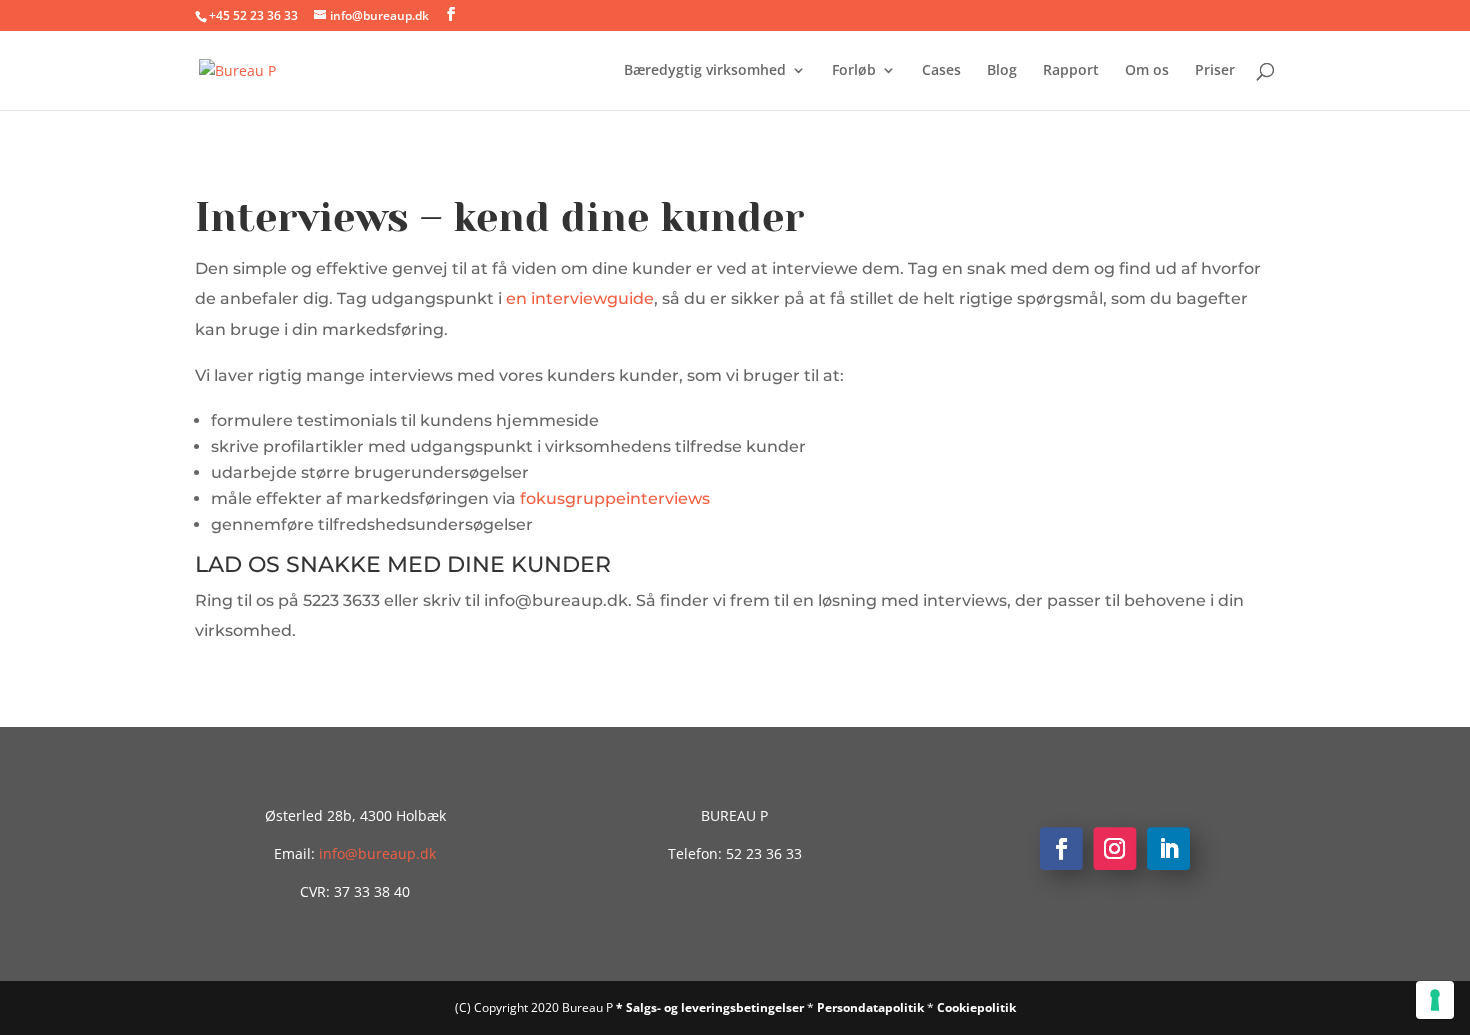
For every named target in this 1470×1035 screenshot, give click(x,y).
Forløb (854, 71)
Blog (1002, 71)
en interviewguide (580, 298)
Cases (941, 71)
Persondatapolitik (872, 1007)
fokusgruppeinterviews (615, 498)
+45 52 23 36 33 (253, 15)
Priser (1215, 71)
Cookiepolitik (976, 1007)
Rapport (1071, 71)
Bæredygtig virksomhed (705, 71)
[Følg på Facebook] (1061, 849)
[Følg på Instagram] (1114, 849)
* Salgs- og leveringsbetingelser (711, 1007)
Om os (1147, 71)
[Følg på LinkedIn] (1168, 849)
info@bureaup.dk (377, 853)
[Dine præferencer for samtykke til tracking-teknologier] (1435, 1000)
